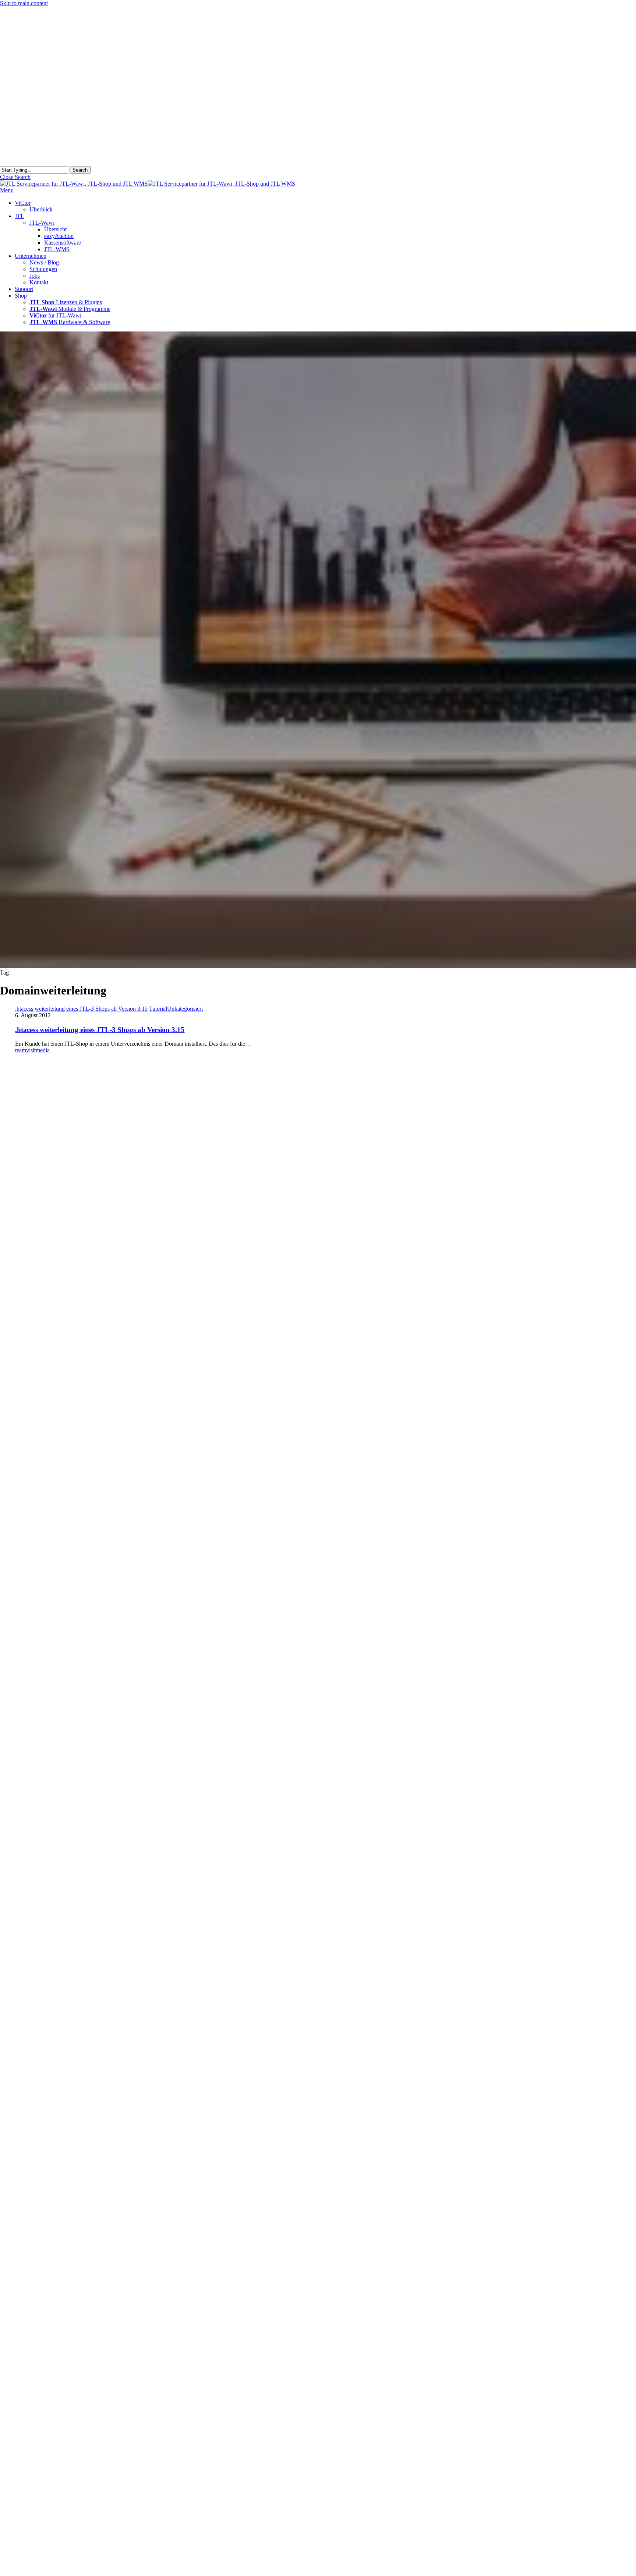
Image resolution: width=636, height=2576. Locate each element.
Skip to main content (24, 3)
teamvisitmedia (32, 1050)
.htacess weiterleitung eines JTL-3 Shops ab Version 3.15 (100, 1030)
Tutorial (158, 1009)
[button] (15, 177)
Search (80, 170)
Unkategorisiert (185, 1009)
